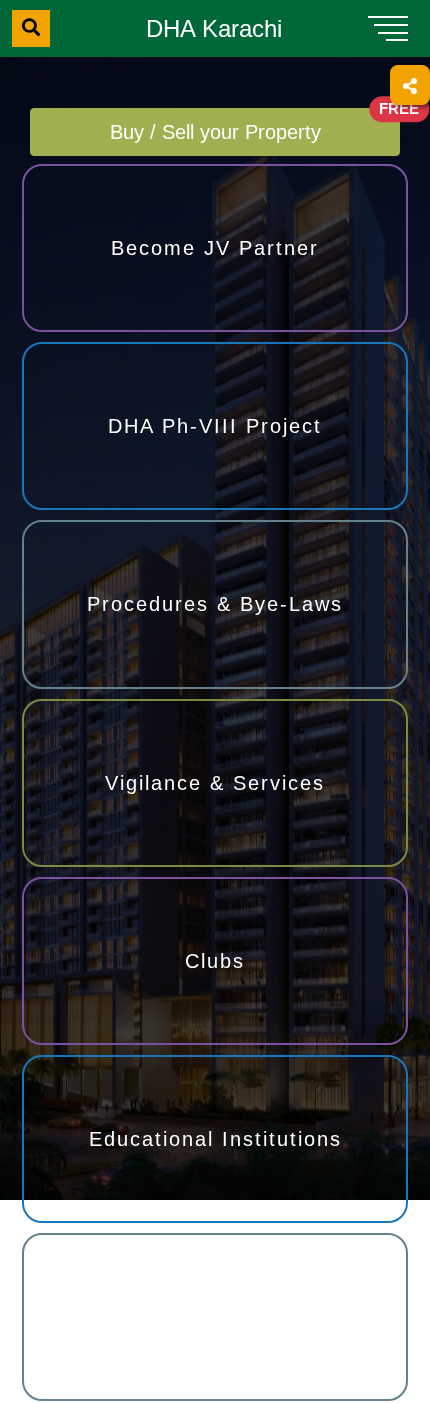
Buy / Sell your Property (255, 125)
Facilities (215, 1318)
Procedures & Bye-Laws (215, 605)
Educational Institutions (215, 1140)
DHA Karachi (214, 28)
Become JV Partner (215, 248)
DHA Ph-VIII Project (215, 427)
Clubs (215, 962)
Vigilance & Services (215, 783)
